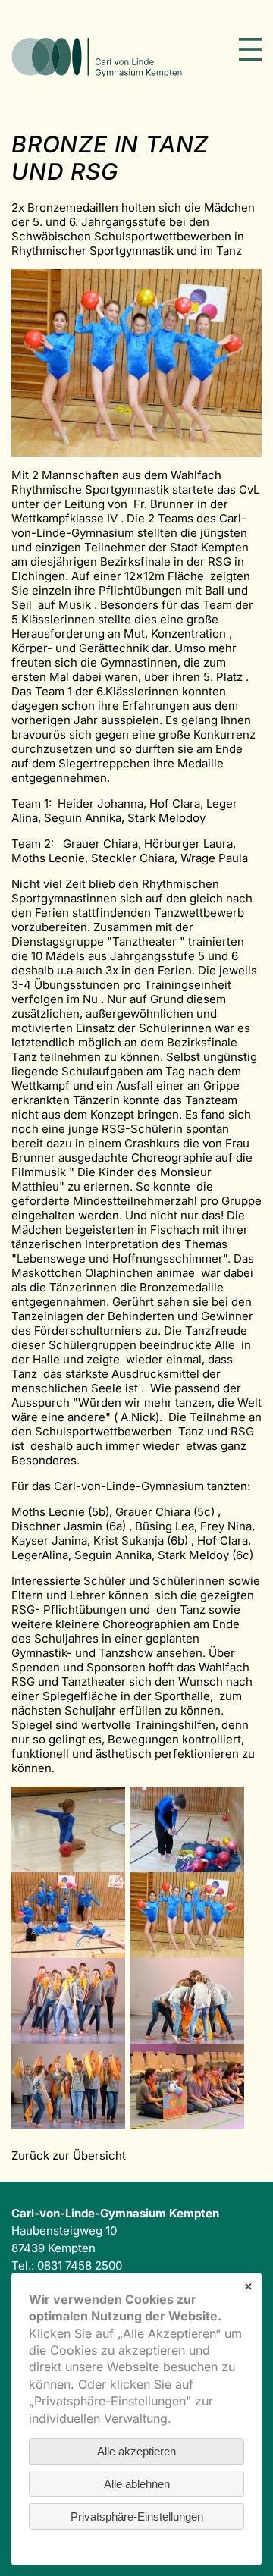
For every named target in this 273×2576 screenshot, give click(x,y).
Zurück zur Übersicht (69, 2156)
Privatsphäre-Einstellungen (137, 2516)
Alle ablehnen (137, 2484)
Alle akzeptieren (136, 2451)
